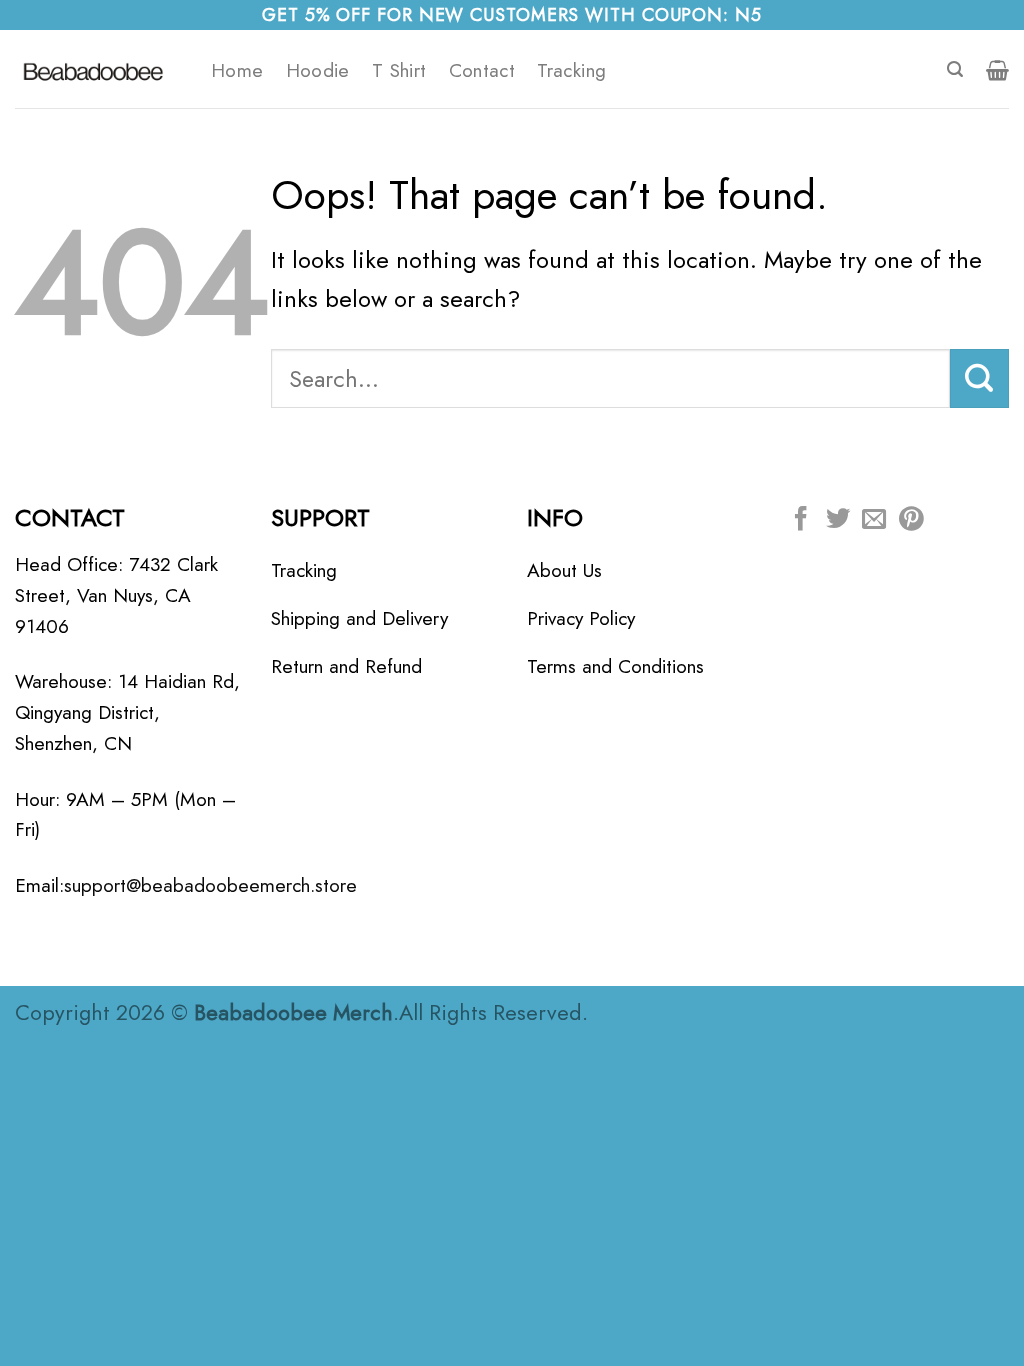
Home (237, 70)
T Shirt (399, 70)
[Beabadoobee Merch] (98, 69)
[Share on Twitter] (838, 520)
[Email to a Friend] (874, 520)
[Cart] (997, 70)
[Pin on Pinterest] (911, 520)
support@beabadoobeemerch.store (210, 885)
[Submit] (979, 378)
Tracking (571, 70)
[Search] (955, 69)
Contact (482, 70)
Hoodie (318, 70)
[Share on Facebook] (801, 520)
